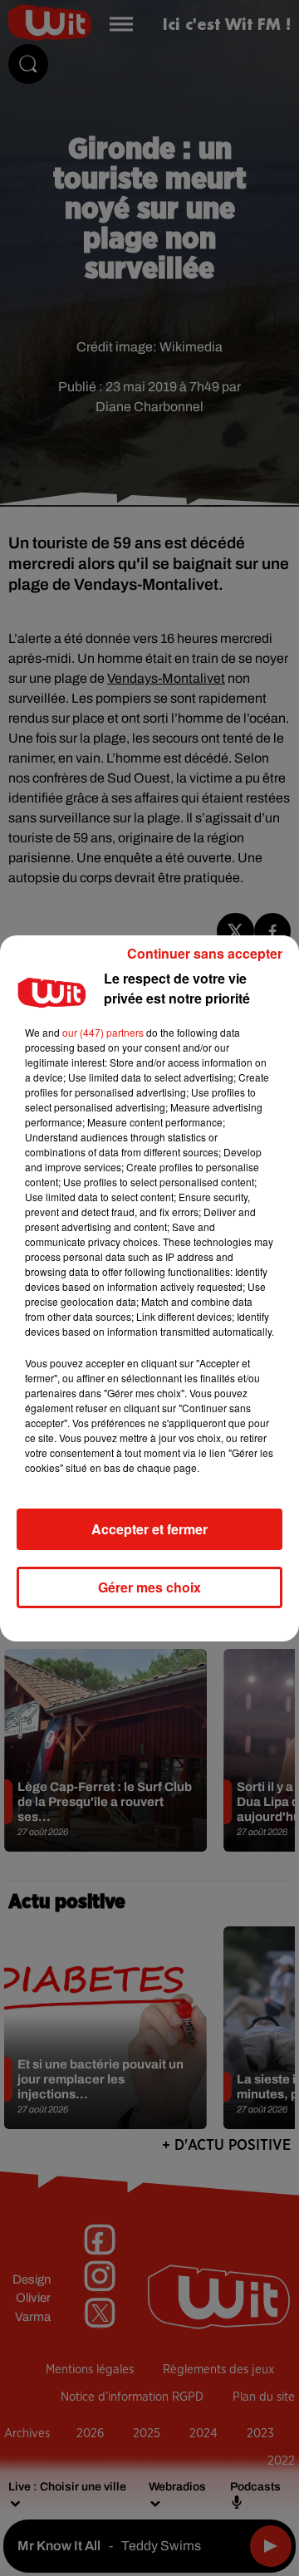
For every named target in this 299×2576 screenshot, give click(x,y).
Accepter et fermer (149, 1529)
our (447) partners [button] (103, 1032)
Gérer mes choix (149, 1587)
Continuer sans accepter (205, 953)
